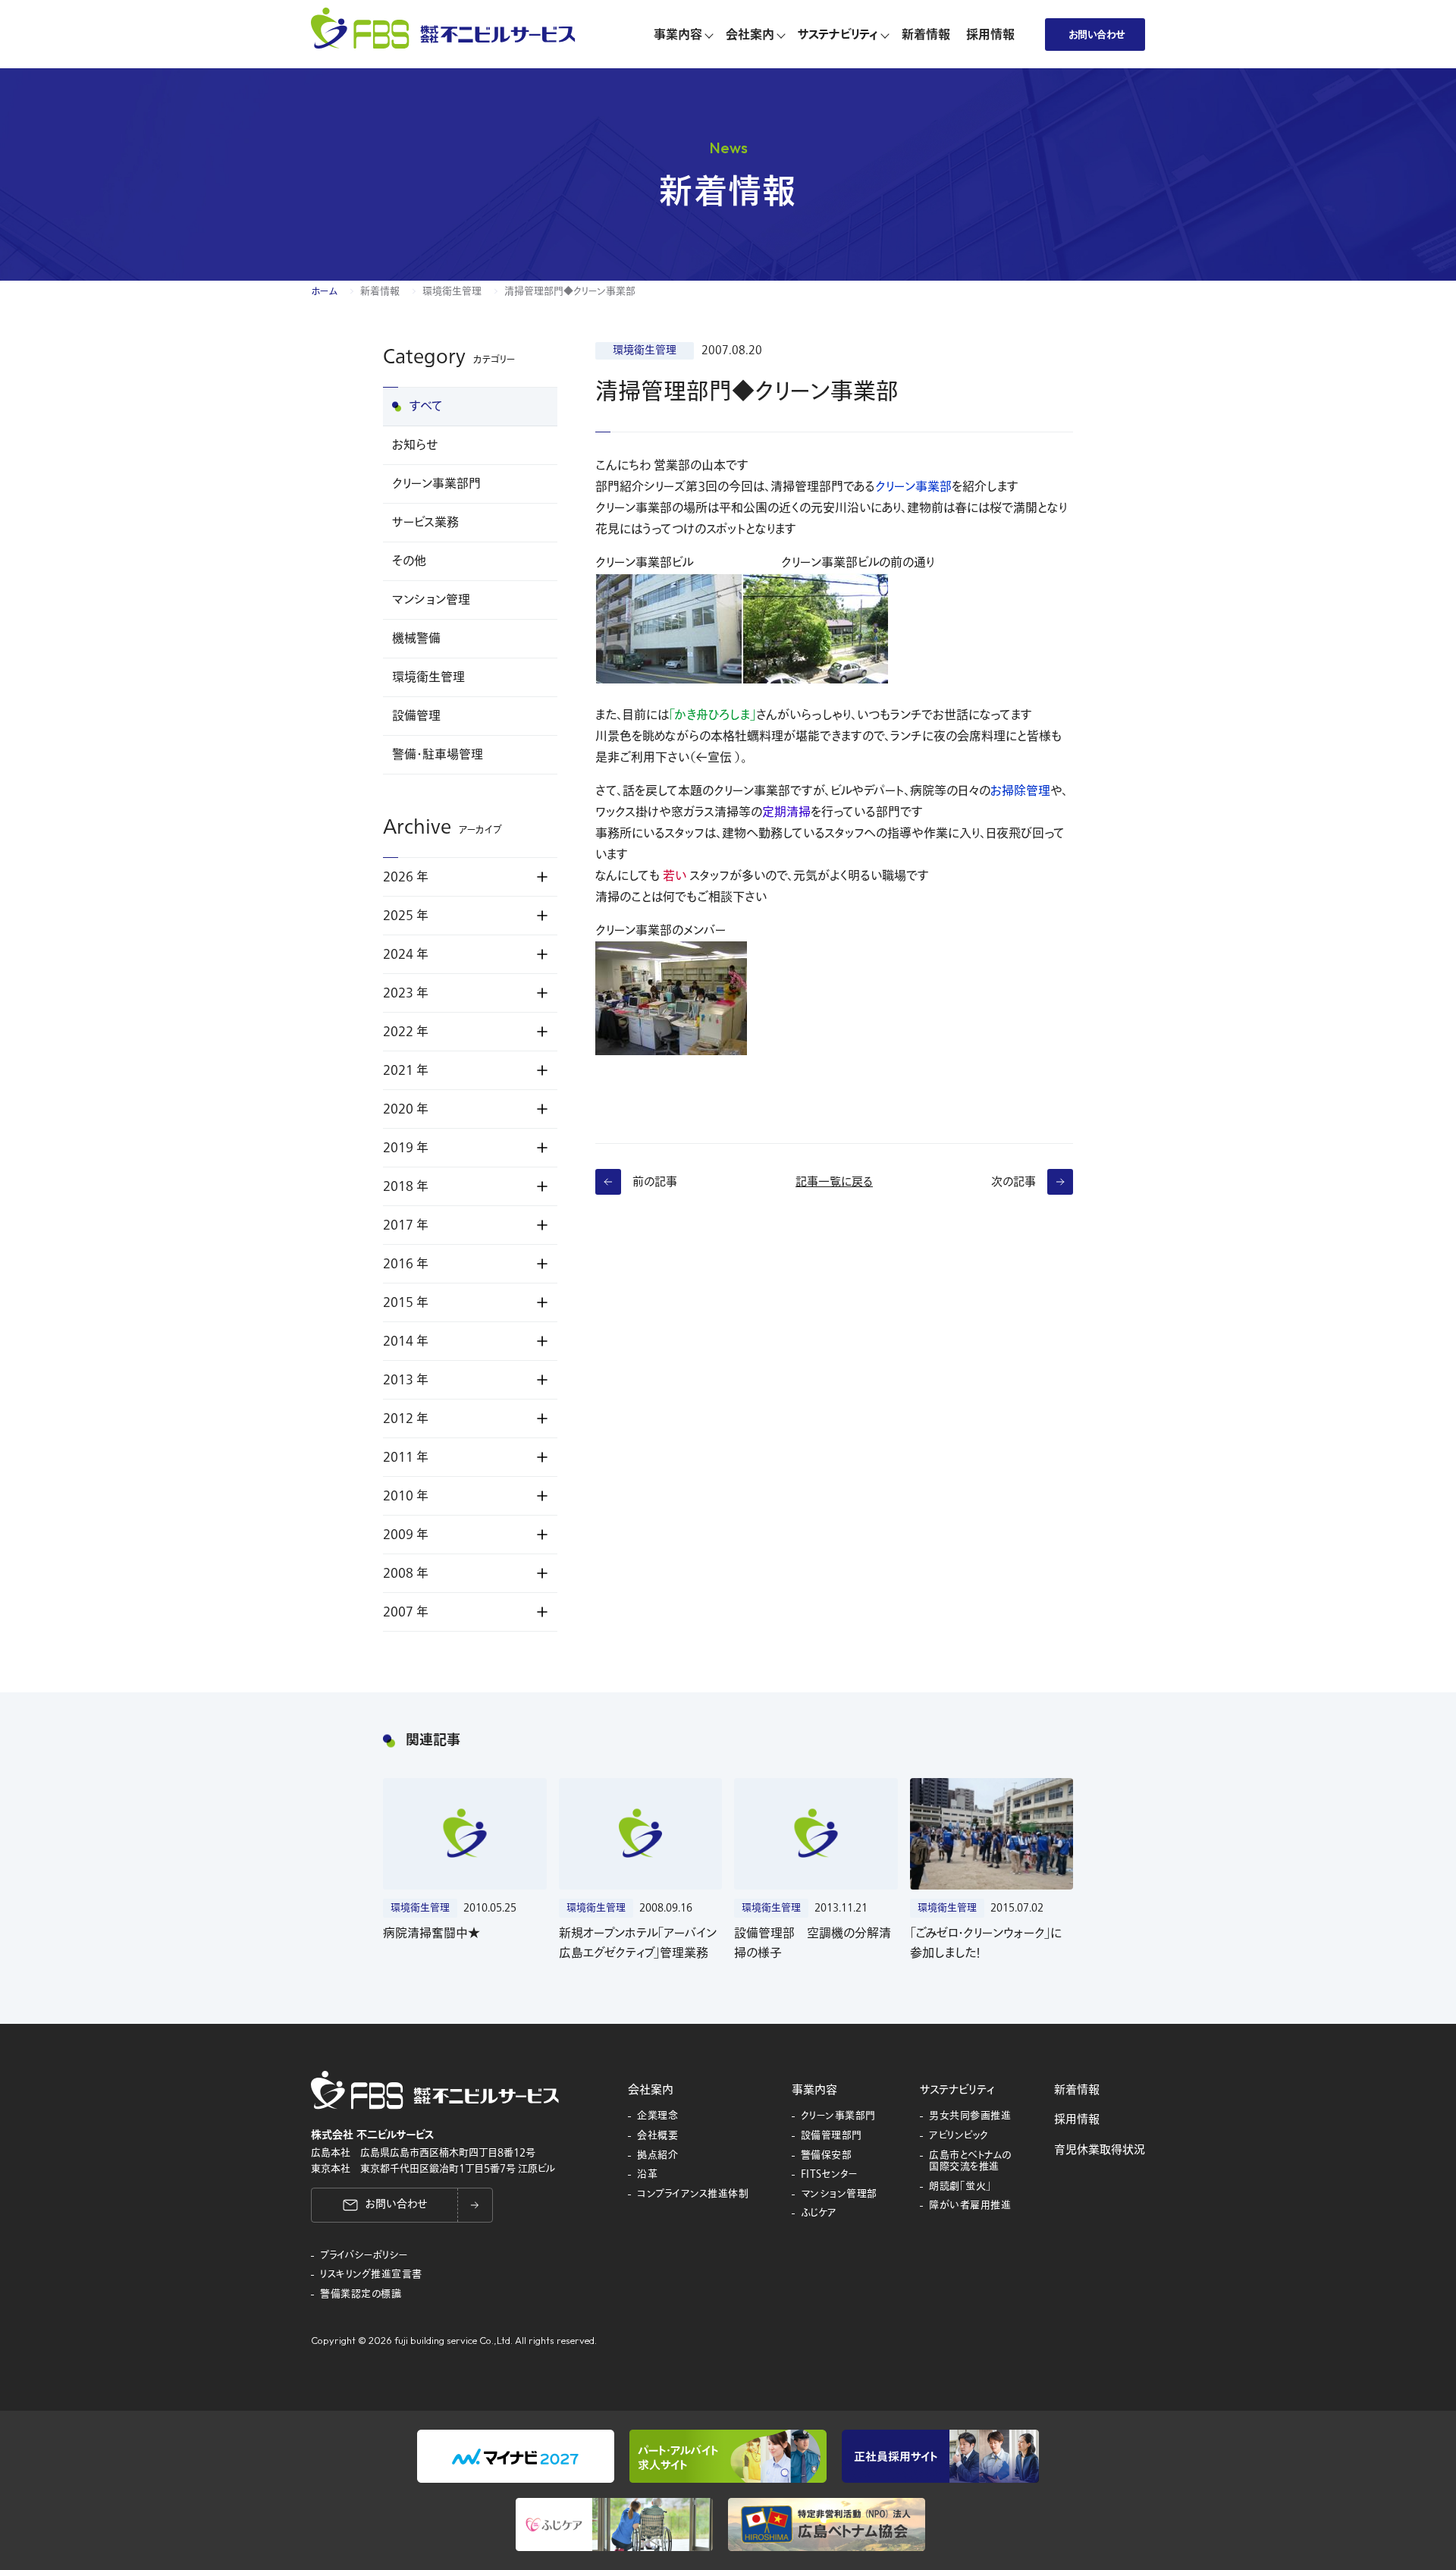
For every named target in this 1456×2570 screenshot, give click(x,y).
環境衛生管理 (452, 291)
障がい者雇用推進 (970, 2206)
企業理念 (657, 2116)
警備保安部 (827, 2156)
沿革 (647, 2175)
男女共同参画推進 (970, 2116)
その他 (409, 561)
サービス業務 (425, 523)
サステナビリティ (957, 2090)
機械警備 (416, 639)
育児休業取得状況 (1100, 2150)
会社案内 (651, 2090)
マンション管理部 (839, 2195)
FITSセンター (830, 2175)
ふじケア (819, 2213)
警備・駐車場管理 (438, 755)
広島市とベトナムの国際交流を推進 (970, 2162)
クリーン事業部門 (436, 484)
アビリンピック (959, 2136)
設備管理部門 (832, 2136)
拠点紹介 (657, 2156)
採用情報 (1077, 2119)
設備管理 (416, 716)
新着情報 (380, 291)
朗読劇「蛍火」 (960, 2187)
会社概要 (657, 2136)
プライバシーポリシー (364, 2256)
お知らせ (415, 445)
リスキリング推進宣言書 (371, 2275)
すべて (426, 407)
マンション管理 (431, 600)
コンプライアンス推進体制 (693, 2195)
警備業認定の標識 (361, 2295)
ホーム (324, 291)
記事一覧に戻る (834, 1182)
